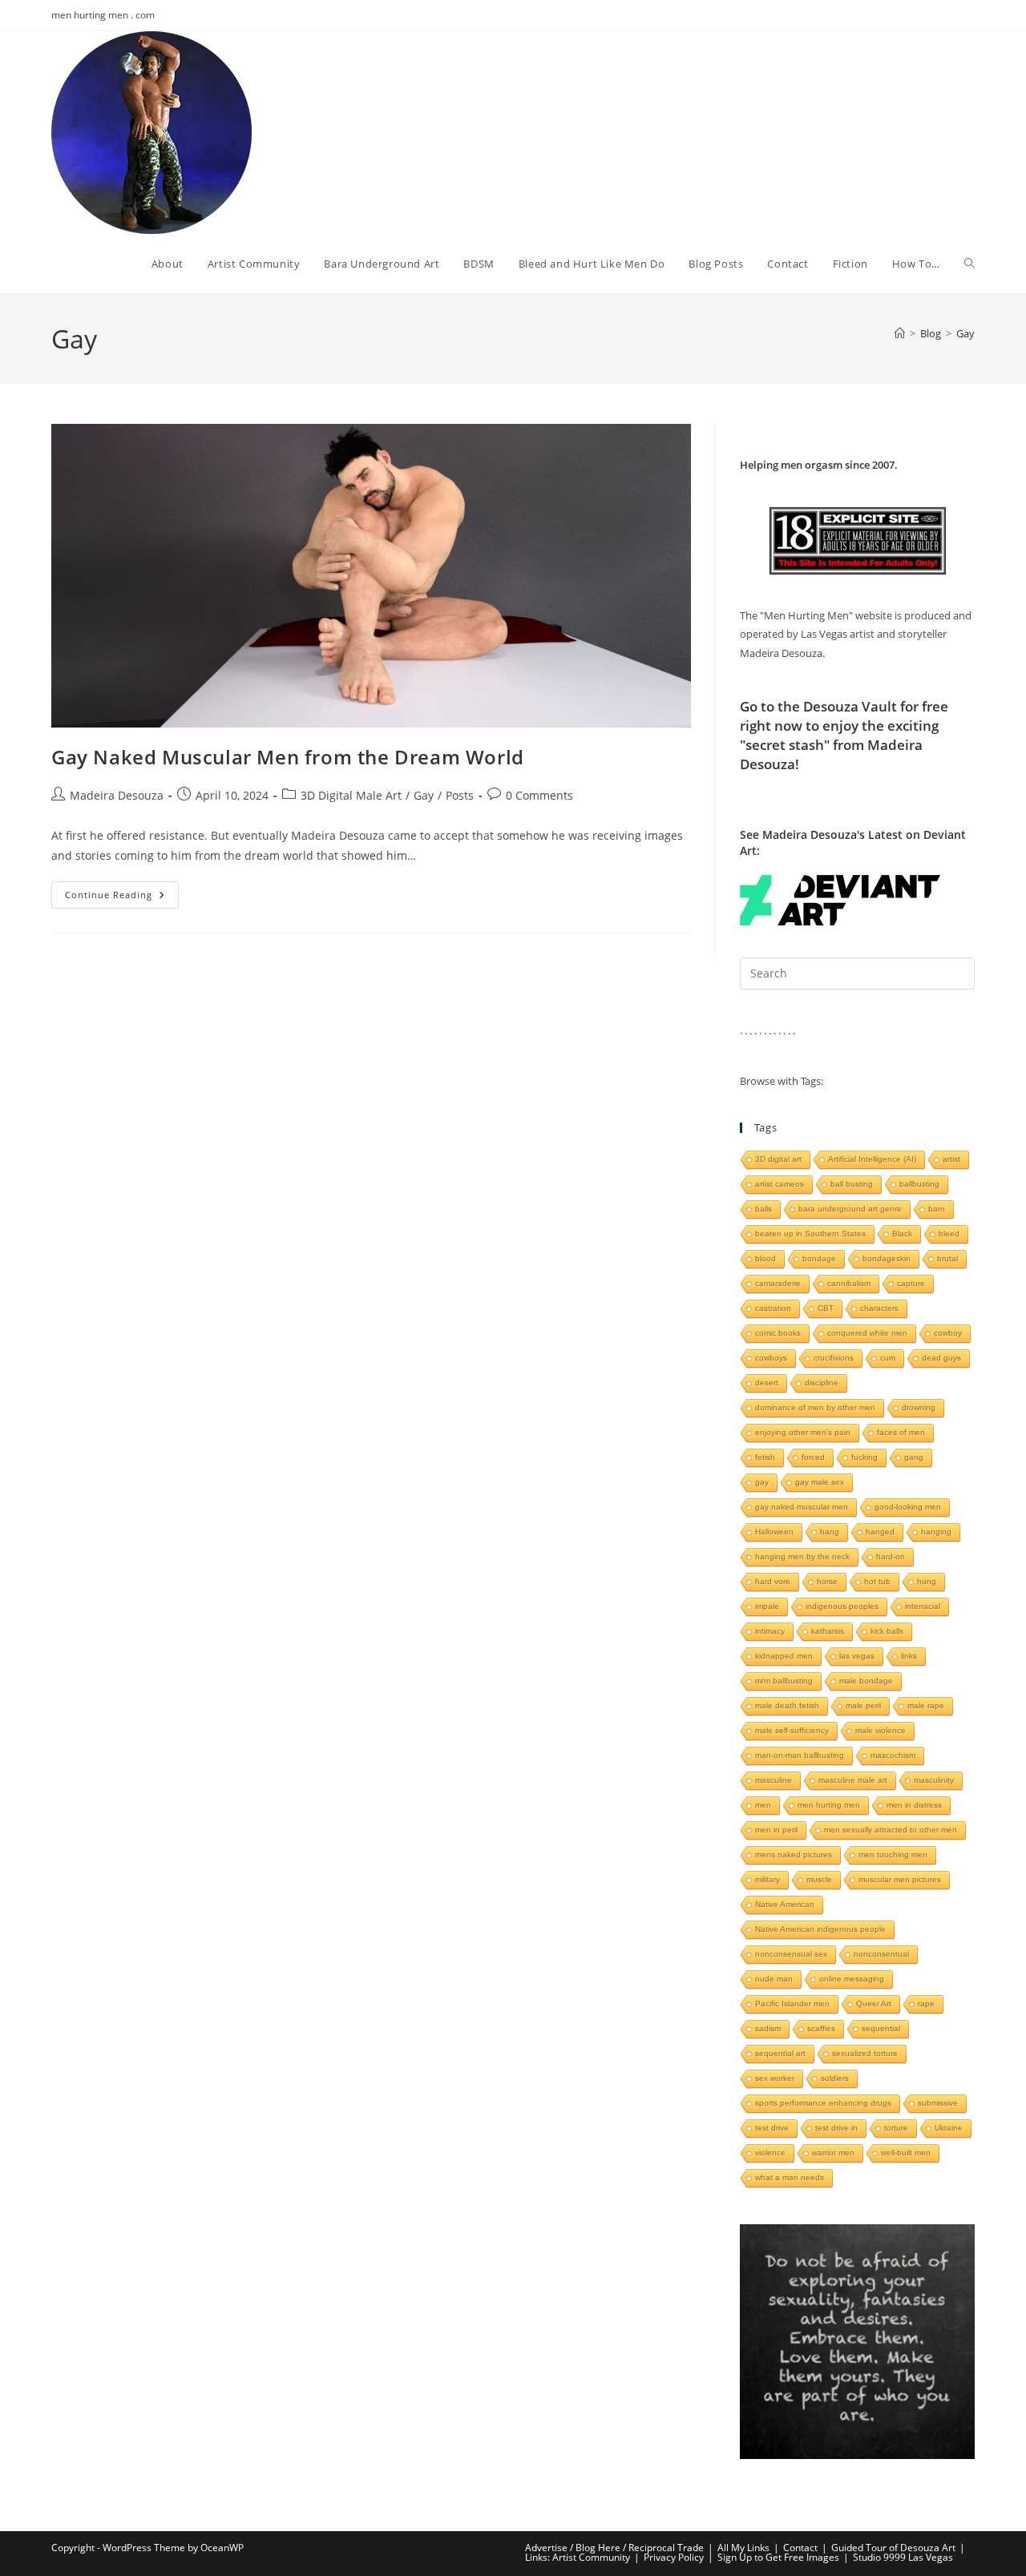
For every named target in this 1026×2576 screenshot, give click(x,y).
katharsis (828, 1631)
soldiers (835, 2078)
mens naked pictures (794, 1854)
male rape (926, 1705)
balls (763, 1209)
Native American (785, 1904)
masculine (774, 1780)
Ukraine (949, 2128)
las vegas (857, 1656)
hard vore (773, 1581)
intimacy (770, 1631)
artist (951, 1159)
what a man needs (790, 2177)
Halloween (774, 1532)
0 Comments (539, 795)
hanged (880, 1532)
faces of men (901, 1432)
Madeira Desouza (117, 795)
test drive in (836, 2128)
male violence (881, 1730)
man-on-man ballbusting (800, 1755)
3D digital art (778, 1159)
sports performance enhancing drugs (823, 2103)
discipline (822, 1383)
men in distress (914, 1805)
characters (879, 1308)
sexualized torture (865, 2053)
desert (767, 1383)
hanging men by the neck (802, 1556)
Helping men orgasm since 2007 (817, 465)
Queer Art (874, 2004)
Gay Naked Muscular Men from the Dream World (288, 757)
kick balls (887, 1631)
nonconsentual (881, 1954)
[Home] (900, 333)
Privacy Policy (674, 2557)
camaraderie (778, 1283)
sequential (881, 2028)
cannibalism (849, 1283)
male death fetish (787, 1705)
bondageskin (887, 1258)
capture (911, 1283)
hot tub (877, 1581)
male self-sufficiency (792, 1730)
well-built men (906, 2153)
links (909, 1656)
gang (914, 1457)
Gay (965, 333)
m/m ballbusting (784, 1681)
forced (813, 1457)
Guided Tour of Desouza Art (893, 2548)
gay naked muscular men (802, 1507)
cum (888, 1358)
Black (902, 1234)
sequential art (780, 2053)
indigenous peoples (842, 1606)
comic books (778, 1333)
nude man (774, 1979)
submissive (938, 2103)
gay (762, 1482)
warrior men (833, 2153)
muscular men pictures (900, 1879)
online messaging (852, 1979)
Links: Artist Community (578, 2557)
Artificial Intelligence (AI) (872, 1159)
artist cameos (780, 1184)
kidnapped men (784, 1656)
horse (827, 1581)
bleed (949, 1234)
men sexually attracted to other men (891, 1830)
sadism (768, 2028)
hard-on (891, 1556)
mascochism (893, 1755)
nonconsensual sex (791, 1954)
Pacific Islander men (792, 2004)
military (767, 1879)
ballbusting (919, 1184)
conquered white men (867, 1333)
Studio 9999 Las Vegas (903, 2557)
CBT (826, 1308)
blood (765, 1258)
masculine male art (853, 1780)
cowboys (771, 1358)
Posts (460, 795)
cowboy (948, 1333)
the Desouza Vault (837, 706)
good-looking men (908, 1507)
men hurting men (829, 1805)
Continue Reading (122, 898)
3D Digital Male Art (351, 795)
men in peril (776, 1830)
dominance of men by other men (815, 1407)
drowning (919, 1407)
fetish (765, 1457)
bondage (819, 1258)
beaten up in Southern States (810, 1234)
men (763, 1805)
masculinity (934, 1780)
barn (937, 1209)
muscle (819, 1879)
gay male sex (820, 1482)
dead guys (941, 1358)
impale (767, 1606)
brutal (947, 1258)
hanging (936, 1532)
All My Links (743, 2548)
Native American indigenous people (820, 1929)
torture (896, 2128)
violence (770, 2153)
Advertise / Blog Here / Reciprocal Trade (614, 2548)
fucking (864, 1457)
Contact (800, 2548)
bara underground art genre (850, 1209)
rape (926, 2004)
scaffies (821, 2028)
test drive (772, 2128)
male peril (863, 1705)
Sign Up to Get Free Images (778, 2557)
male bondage (866, 1681)
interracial (923, 1606)
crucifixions (834, 1358)
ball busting (852, 1184)
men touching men (893, 1854)
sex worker (775, 2078)
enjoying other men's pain (803, 1432)
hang (830, 1532)
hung (927, 1581)
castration (773, 1308)
